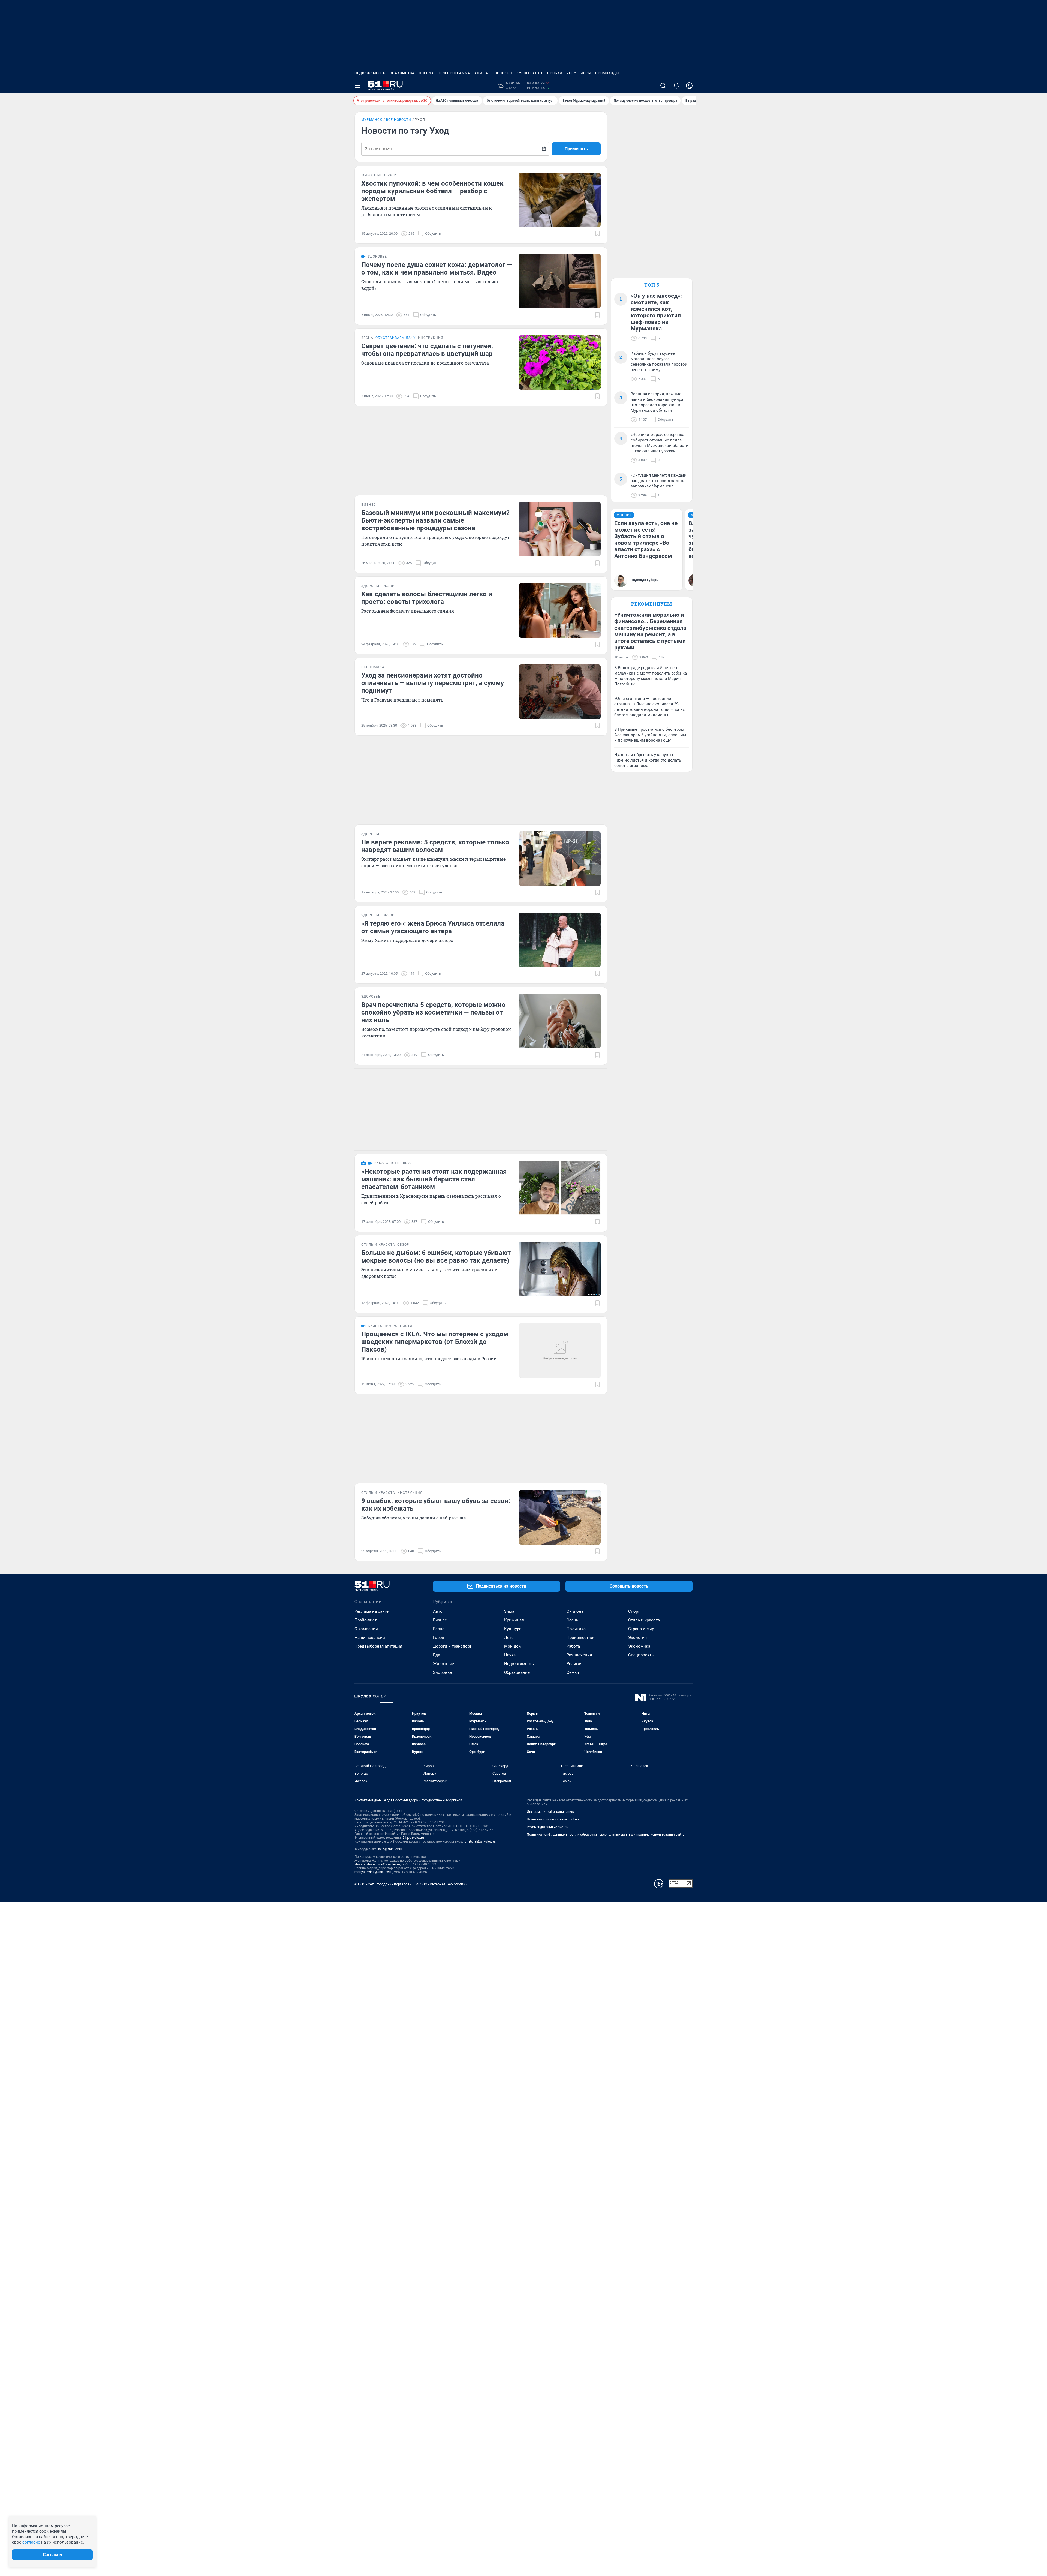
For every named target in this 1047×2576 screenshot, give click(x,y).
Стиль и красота (644, 1620)
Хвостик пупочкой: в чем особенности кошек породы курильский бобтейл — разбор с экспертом (432, 191)
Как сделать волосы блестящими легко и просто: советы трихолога (427, 598)
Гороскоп (502, 73)
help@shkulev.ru (390, 1849)
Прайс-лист (365, 1620)
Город (439, 1638)
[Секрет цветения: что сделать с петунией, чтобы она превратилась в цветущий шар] (560, 362)
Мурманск (372, 120)
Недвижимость (370, 73)
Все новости (399, 120)
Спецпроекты (641, 1655)
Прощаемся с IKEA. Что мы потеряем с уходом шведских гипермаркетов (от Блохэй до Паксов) (435, 1342)
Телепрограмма (454, 73)
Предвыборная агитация (378, 1646)
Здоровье (442, 1672)
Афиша (481, 73)
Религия (574, 1664)
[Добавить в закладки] (597, 234)
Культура (513, 1629)
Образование (517, 1672)
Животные (443, 1664)
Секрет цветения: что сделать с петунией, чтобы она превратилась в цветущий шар (427, 350)
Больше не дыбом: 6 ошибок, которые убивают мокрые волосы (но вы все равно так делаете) (436, 1257)
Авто (438, 1611)
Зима (509, 1611)
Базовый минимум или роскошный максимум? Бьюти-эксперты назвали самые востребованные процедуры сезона (435, 520)
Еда (437, 1655)
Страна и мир (641, 1629)
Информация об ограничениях (551, 1812)
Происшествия (581, 1638)
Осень (572, 1620)
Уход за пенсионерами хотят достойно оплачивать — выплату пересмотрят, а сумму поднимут (433, 683)
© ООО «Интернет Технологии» (442, 1884)
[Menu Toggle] (358, 86)
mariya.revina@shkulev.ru (373, 1872)
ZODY (571, 73)
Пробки (555, 73)
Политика (576, 1629)
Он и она (575, 1611)
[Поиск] (663, 86)
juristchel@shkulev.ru (479, 1841)
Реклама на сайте (371, 1611)
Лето (509, 1638)
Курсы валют (530, 73)
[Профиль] (689, 86)
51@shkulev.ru (413, 1838)
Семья (573, 1672)
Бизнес (440, 1620)
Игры (586, 73)
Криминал (514, 1620)
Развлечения (579, 1655)
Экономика (639, 1646)
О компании (366, 1629)
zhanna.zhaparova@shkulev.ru (377, 1864)
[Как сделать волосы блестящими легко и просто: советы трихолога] (560, 610)
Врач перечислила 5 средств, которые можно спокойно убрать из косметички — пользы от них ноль (433, 1012)
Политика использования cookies (553, 1819)
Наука (510, 1655)
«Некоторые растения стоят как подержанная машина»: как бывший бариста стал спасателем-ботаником (434, 1179)
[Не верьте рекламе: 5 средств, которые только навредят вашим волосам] (560, 859)
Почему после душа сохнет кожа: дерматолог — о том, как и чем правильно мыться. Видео (437, 269)
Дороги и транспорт (452, 1646)
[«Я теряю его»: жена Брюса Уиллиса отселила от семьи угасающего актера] (560, 940)
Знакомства (402, 73)
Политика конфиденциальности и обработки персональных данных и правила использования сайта (606, 1835)
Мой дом (513, 1646)
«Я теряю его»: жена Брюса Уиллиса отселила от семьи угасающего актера (433, 927)
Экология (637, 1638)
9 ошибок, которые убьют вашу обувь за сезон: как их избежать (436, 1505)
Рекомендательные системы (549, 1827)
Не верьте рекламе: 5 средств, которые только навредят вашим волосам (435, 846)
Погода (426, 73)
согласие (31, 2542)
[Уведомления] (676, 86)
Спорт (634, 1611)
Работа (573, 1646)
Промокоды (607, 73)
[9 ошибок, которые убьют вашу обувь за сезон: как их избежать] (560, 1517)
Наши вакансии (370, 1638)
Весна (439, 1629)
